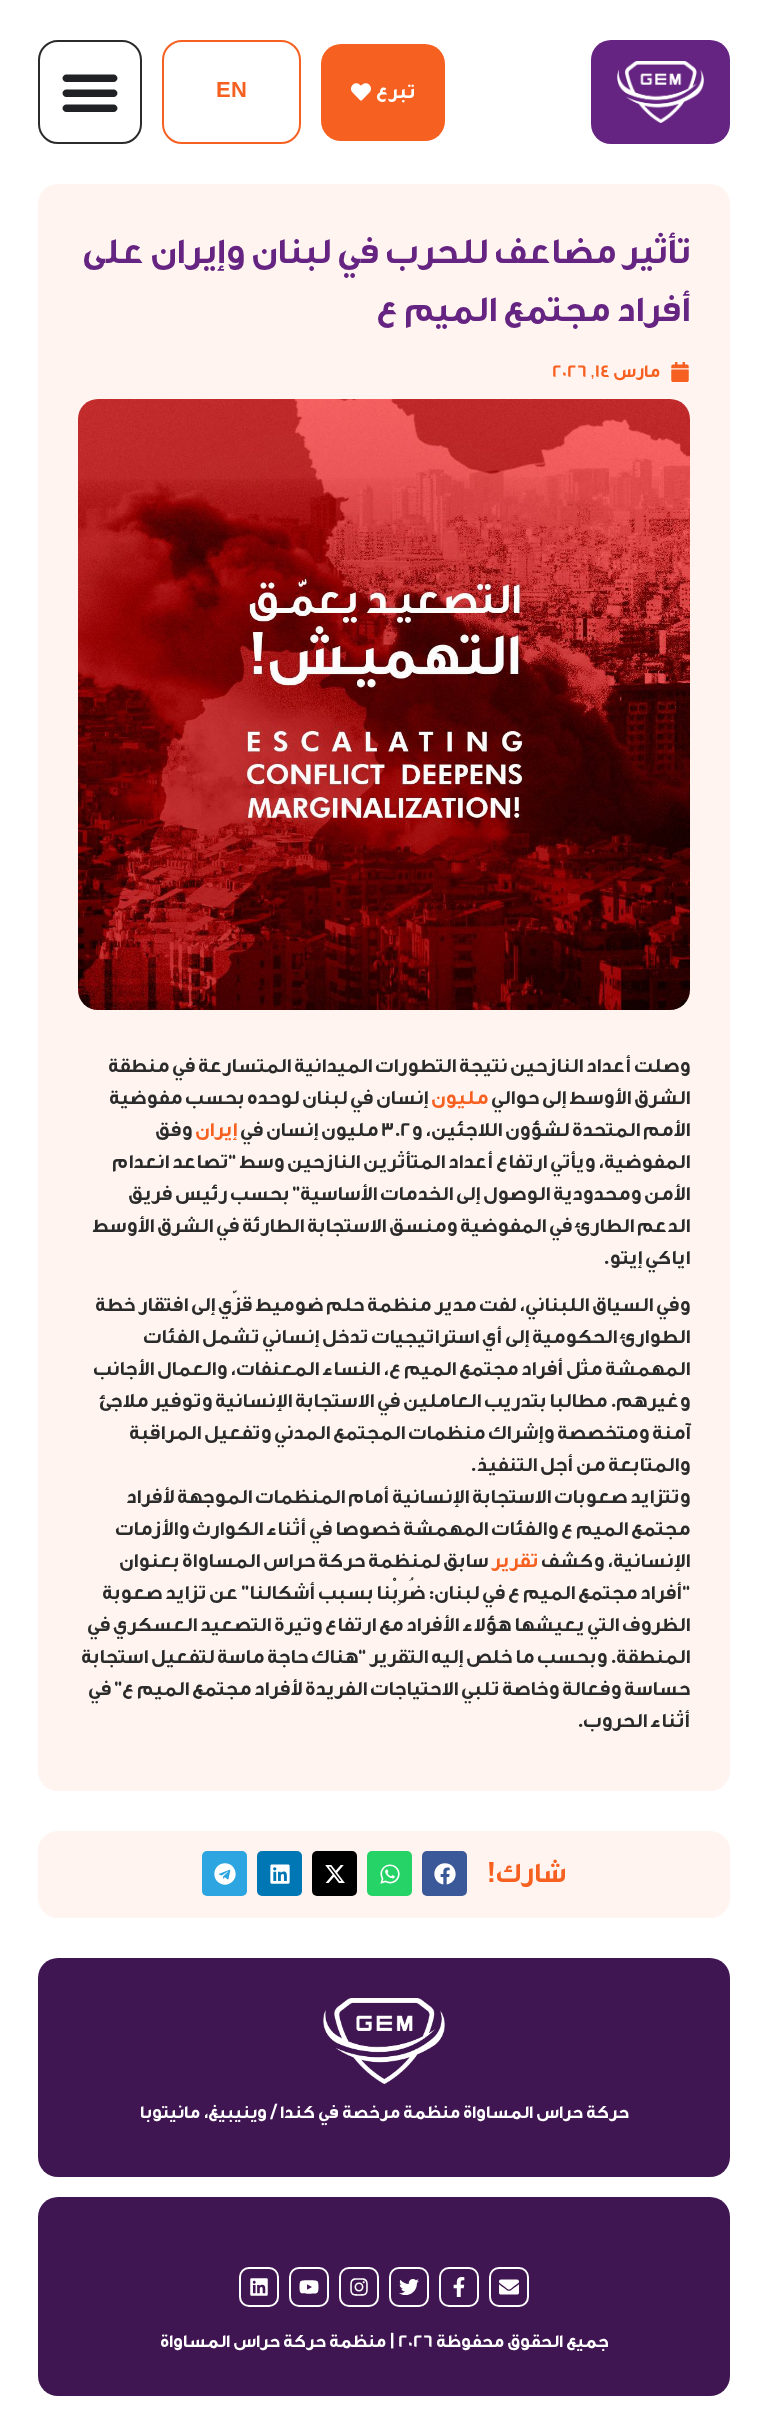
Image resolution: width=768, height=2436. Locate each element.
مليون (458, 1098)
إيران (214, 1130)
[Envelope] (509, 2287)
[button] (444, 1873)
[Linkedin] (259, 2287)
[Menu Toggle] (90, 92)
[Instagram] (359, 2287)
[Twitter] (409, 2287)
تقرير (513, 1561)
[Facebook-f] (459, 2287)
